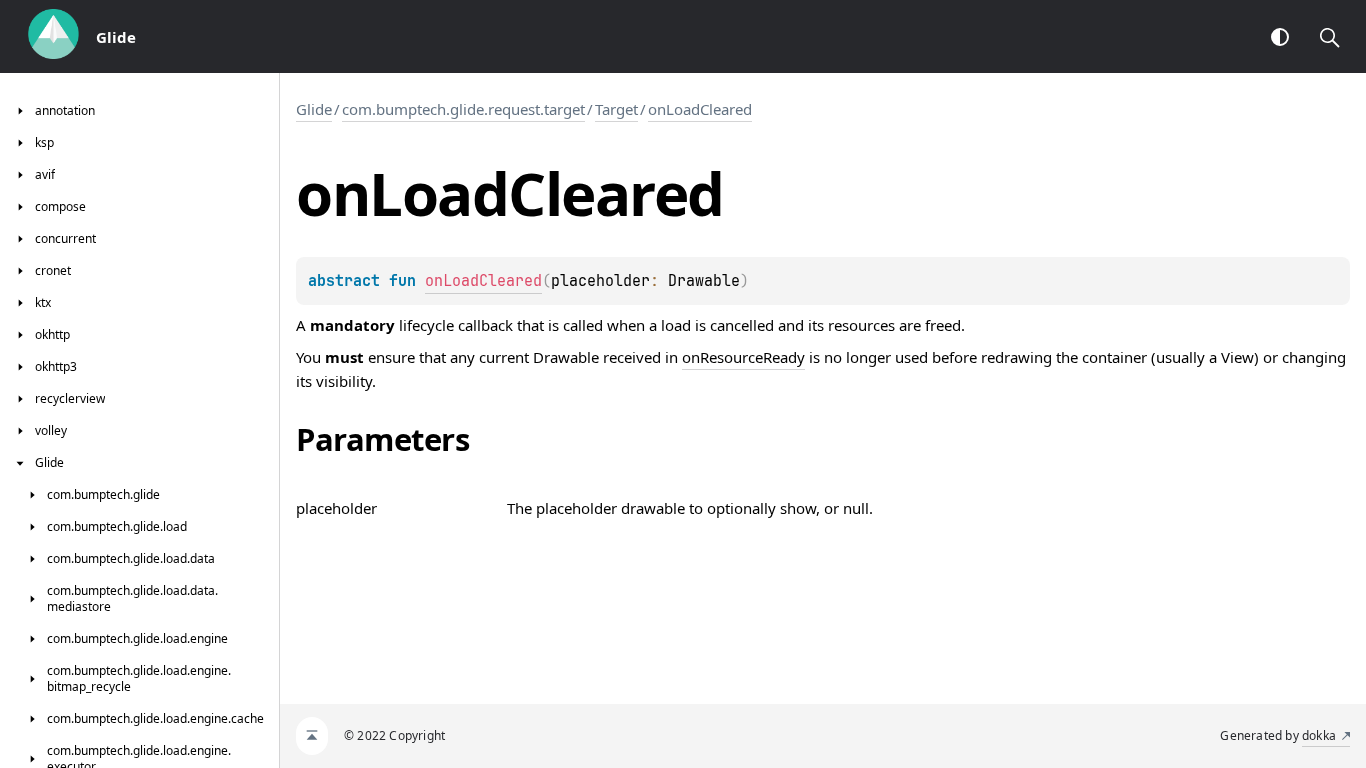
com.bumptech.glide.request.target (463, 109)
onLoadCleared (700, 109)
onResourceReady (743, 357)
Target (616, 109)
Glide (314, 109)
